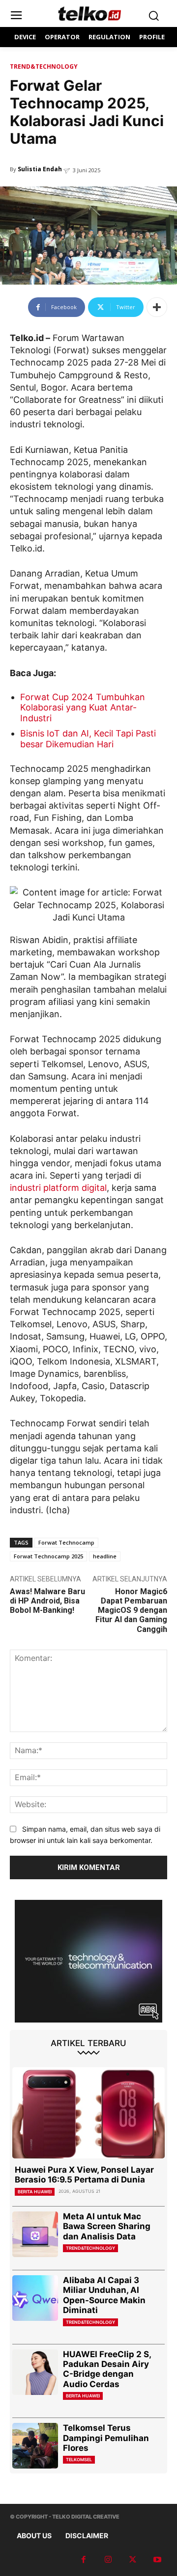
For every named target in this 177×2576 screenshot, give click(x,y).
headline (105, 1556)
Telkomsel (79, 2459)
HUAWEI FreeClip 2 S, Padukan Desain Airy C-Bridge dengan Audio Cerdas (107, 2369)
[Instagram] (108, 2560)
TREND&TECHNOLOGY (44, 66)
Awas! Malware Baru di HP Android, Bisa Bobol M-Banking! (47, 1601)
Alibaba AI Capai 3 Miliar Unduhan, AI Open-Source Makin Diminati (104, 2295)
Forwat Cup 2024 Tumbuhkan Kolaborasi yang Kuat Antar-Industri (83, 708)
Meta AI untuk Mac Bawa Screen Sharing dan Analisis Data (107, 2226)
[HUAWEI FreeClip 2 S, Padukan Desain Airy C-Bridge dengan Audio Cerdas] (35, 2372)
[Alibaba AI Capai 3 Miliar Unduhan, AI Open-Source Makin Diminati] (35, 2298)
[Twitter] (133, 2560)
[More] (157, 307)
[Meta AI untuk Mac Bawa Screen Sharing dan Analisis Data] (35, 2234)
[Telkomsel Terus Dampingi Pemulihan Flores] (35, 2446)
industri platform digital (58, 1188)
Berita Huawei (35, 2192)
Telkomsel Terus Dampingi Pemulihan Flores (106, 2438)
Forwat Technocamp (66, 1542)
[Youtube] (157, 2560)
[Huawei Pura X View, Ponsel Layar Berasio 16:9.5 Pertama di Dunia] (88, 2113)
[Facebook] (84, 2560)
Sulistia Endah (40, 169)
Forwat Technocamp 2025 (48, 1556)
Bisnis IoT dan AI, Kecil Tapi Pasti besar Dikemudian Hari (88, 739)
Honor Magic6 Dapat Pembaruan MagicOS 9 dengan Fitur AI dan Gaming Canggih (131, 1610)
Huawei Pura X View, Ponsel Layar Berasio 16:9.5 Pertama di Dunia (84, 2175)
